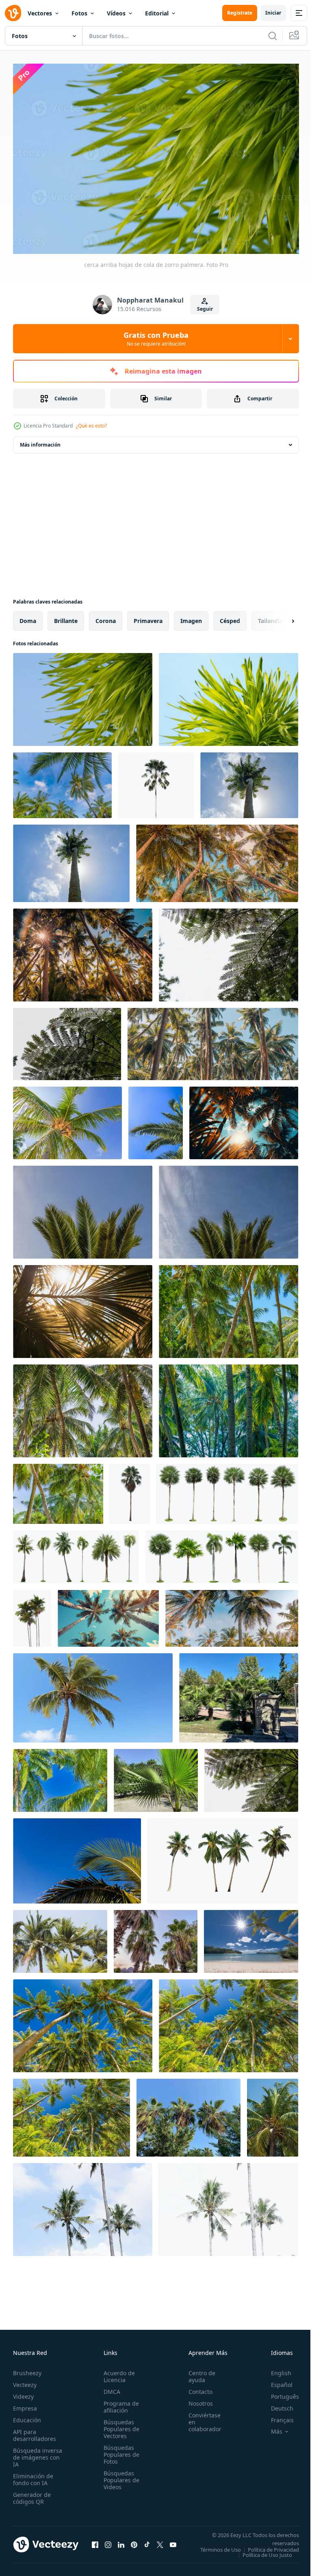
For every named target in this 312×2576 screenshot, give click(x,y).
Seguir (205, 309)
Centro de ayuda (197, 2372)
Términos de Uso (273, 2546)
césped (230, 617)
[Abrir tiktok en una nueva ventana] (147, 2543)
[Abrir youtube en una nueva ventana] (173, 2543)
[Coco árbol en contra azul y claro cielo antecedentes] (60, 1937)
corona (106, 617)
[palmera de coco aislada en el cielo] (249, 781)
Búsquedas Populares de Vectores (119, 2425)
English (275, 2369)
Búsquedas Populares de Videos (119, 2476)
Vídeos (116, 13)
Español (276, 2381)
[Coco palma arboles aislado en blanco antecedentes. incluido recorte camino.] (223, 1857)
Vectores (40, 13)
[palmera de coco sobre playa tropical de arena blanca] (251, 1937)
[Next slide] (280, 617)
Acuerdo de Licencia (117, 2372)
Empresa (25, 2404)
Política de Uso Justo (261, 2556)
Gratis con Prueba (156, 339)
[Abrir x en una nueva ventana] (160, 2543)
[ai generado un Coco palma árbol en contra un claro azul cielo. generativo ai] (93, 1694)
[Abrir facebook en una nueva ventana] (95, 2543)
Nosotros (196, 2399)
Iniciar (273, 13)
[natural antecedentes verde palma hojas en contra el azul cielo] (83, 1208)
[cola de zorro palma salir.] (229, 695)
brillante (66, 617)
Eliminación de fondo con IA (33, 2475)
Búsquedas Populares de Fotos (119, 2450)
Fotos (79, 13)
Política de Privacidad (267, 2551)
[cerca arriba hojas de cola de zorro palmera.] (83, 695)
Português (279, 2392)
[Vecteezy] (13, 13)
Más (271, 2428)
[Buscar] (273, 36)
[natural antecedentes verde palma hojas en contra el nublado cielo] (229, 951)
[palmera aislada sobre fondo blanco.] (156, 781)
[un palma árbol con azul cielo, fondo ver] (156, 1119)
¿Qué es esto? (91, 426)
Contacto (196, 2388)
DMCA (109, 2388)
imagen (191, 617)
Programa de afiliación (119, 2403)
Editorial (157, 13)
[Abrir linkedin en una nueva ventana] (121, 2543)
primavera (148, 617)
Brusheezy (27, 2369)
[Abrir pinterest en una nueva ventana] (134, 2543)
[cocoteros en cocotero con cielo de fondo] (273, 2114)
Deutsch (276, 2404)
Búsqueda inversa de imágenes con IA (38, 2453)
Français (276, 2416)
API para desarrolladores (35, 2431)
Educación (27, 2416)
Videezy (23, 2392)
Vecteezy (25, 2381)
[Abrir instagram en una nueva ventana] (108, 2543)
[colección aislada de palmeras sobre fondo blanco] (227, 1490)
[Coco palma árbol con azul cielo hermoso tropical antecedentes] (77, 1857)
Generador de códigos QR (32, 2494)
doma (28, 617)
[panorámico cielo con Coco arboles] (83, 2205)
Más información (40, 441)
